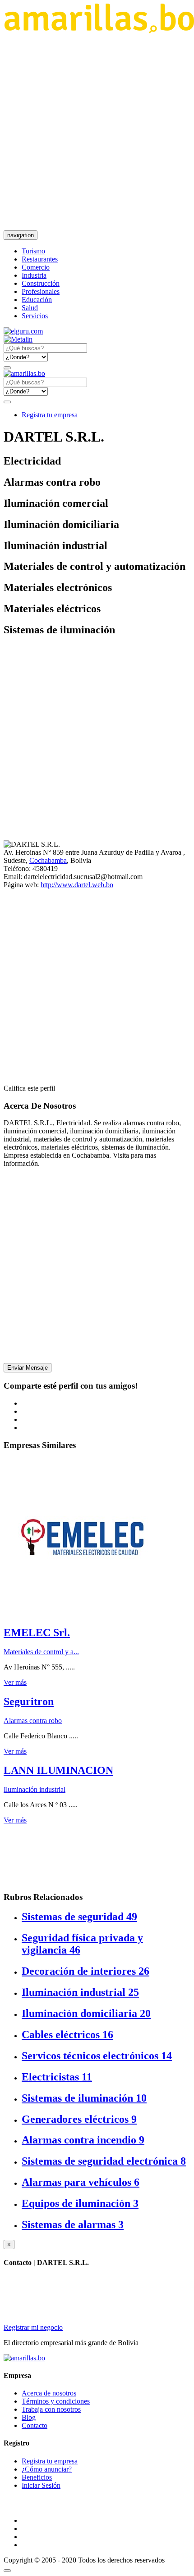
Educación (37, 300)
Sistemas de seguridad (79, 1917)
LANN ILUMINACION (58, 1770)
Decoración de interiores (85, 1971)
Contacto (35, 2425)
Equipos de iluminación (80, 2203)
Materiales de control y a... (41, 1652)
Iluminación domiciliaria (86, 2013)
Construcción (41, 283)
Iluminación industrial (35, 1789)
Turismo (33, 251)
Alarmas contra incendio (83, 2140)
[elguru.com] (23, 331)
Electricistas (57, 2077)
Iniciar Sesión (41, 2485)
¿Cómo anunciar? (47, 2469)
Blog (29, 2417)
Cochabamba (48, 860)
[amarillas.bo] (24, 2358)
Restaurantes (40, 259)
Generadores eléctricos (79, 2119)
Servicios (35, 316)
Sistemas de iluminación (84, 2098)
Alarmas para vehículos (81, 2182)
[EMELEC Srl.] (83, 1613)
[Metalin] (18, 339)
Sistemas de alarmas (73, 2224)
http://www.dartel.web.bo (77, 885)
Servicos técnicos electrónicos (97, 2056)
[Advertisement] (97, 132)
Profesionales (41, 291)
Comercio (36, 267)
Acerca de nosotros (49, 2393)
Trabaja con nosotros (51, 2409)
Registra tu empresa (50, 415)
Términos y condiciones (56, 2401)
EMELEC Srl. (37, 1633)
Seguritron (29, 1701)
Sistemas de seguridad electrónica (104, 2161)
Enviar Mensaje (28, 1368)
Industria (34, 275)
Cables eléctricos (67, 2035)
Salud (30, 308)
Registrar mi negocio (33, 2327)
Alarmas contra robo (33, 1721)
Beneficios (37, 2477)
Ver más (15, 1682)
